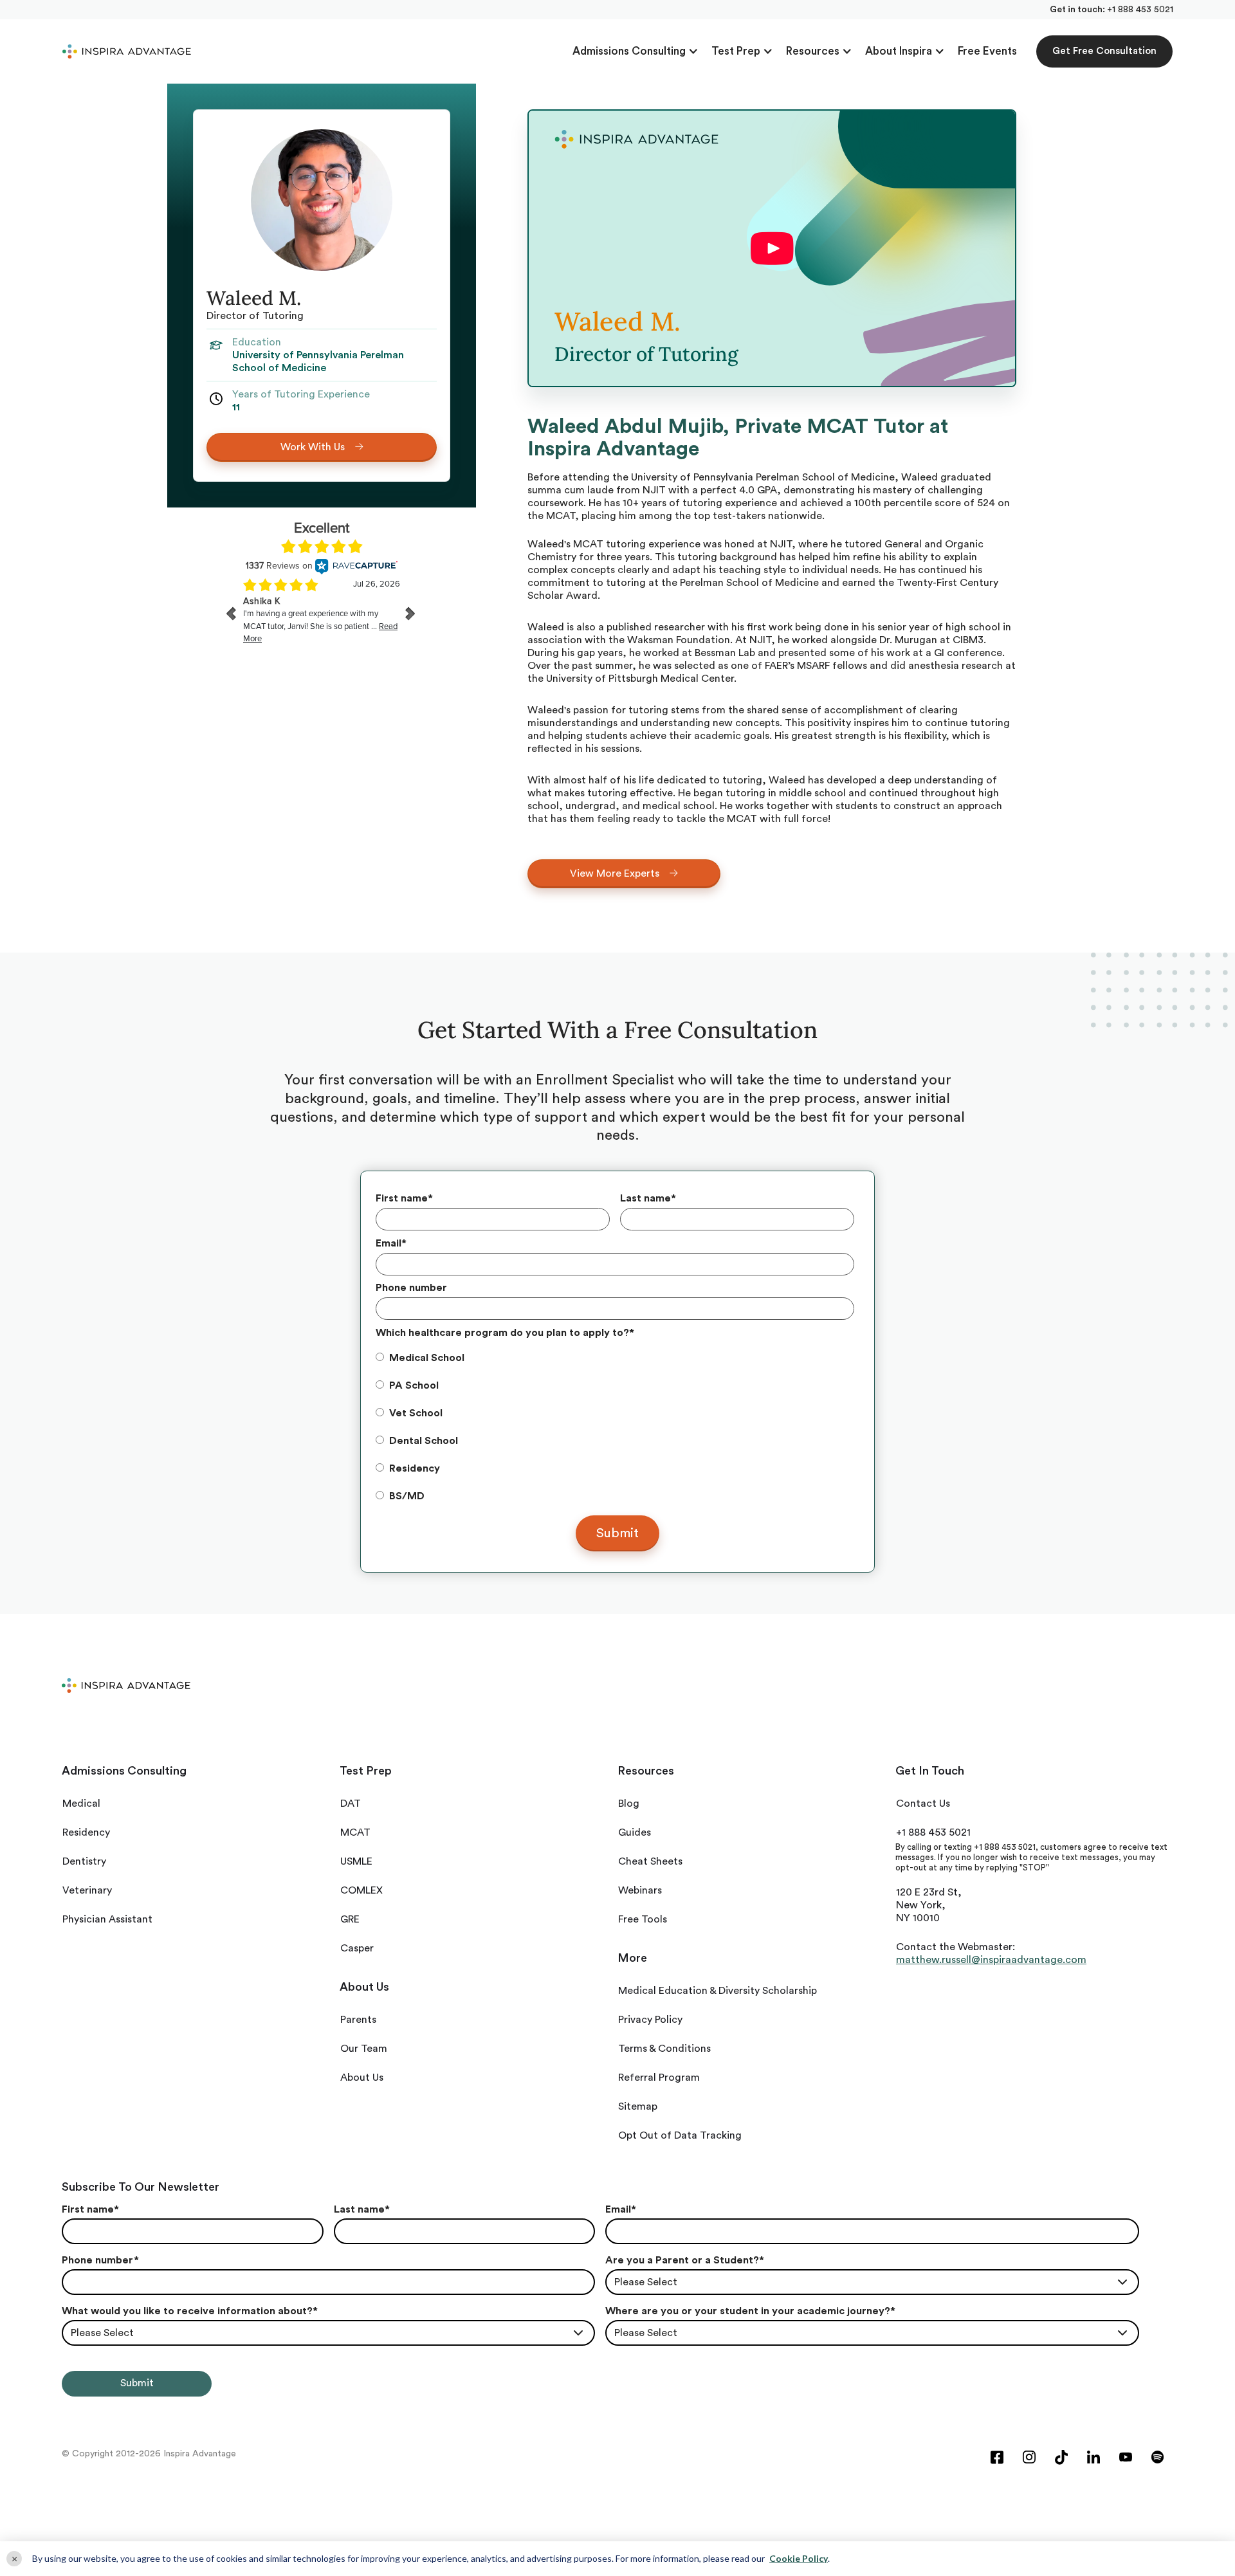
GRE (350, 1919)
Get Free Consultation (1104, 51)
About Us (362, 2078)
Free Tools (643, 1919)
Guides (635, 1832)
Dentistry (84, 1861)
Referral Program (659, 2078)
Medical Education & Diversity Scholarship (718, 1991)
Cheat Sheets (650, 1861)
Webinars (640, 1890)
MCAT (355, 1832)
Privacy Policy (650, 2020)
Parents (358, 2020)
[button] (636, 51)
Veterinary (87, 1890)
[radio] (615, 1358)
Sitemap (638, 2106)
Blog (629, 1804)
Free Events (987, 51)
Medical (81, 1804)
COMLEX (361, 1890)
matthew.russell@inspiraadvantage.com (991, 1960)
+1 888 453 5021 (1140, 10)
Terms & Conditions (664, 2049)
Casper (357, 1948)
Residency (86, 1832)
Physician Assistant (107, 1919)
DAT (351, 1804)
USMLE (356, 1861)
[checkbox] (615, 1427)
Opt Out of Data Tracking (680, 2135)
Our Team (364, 2049)
